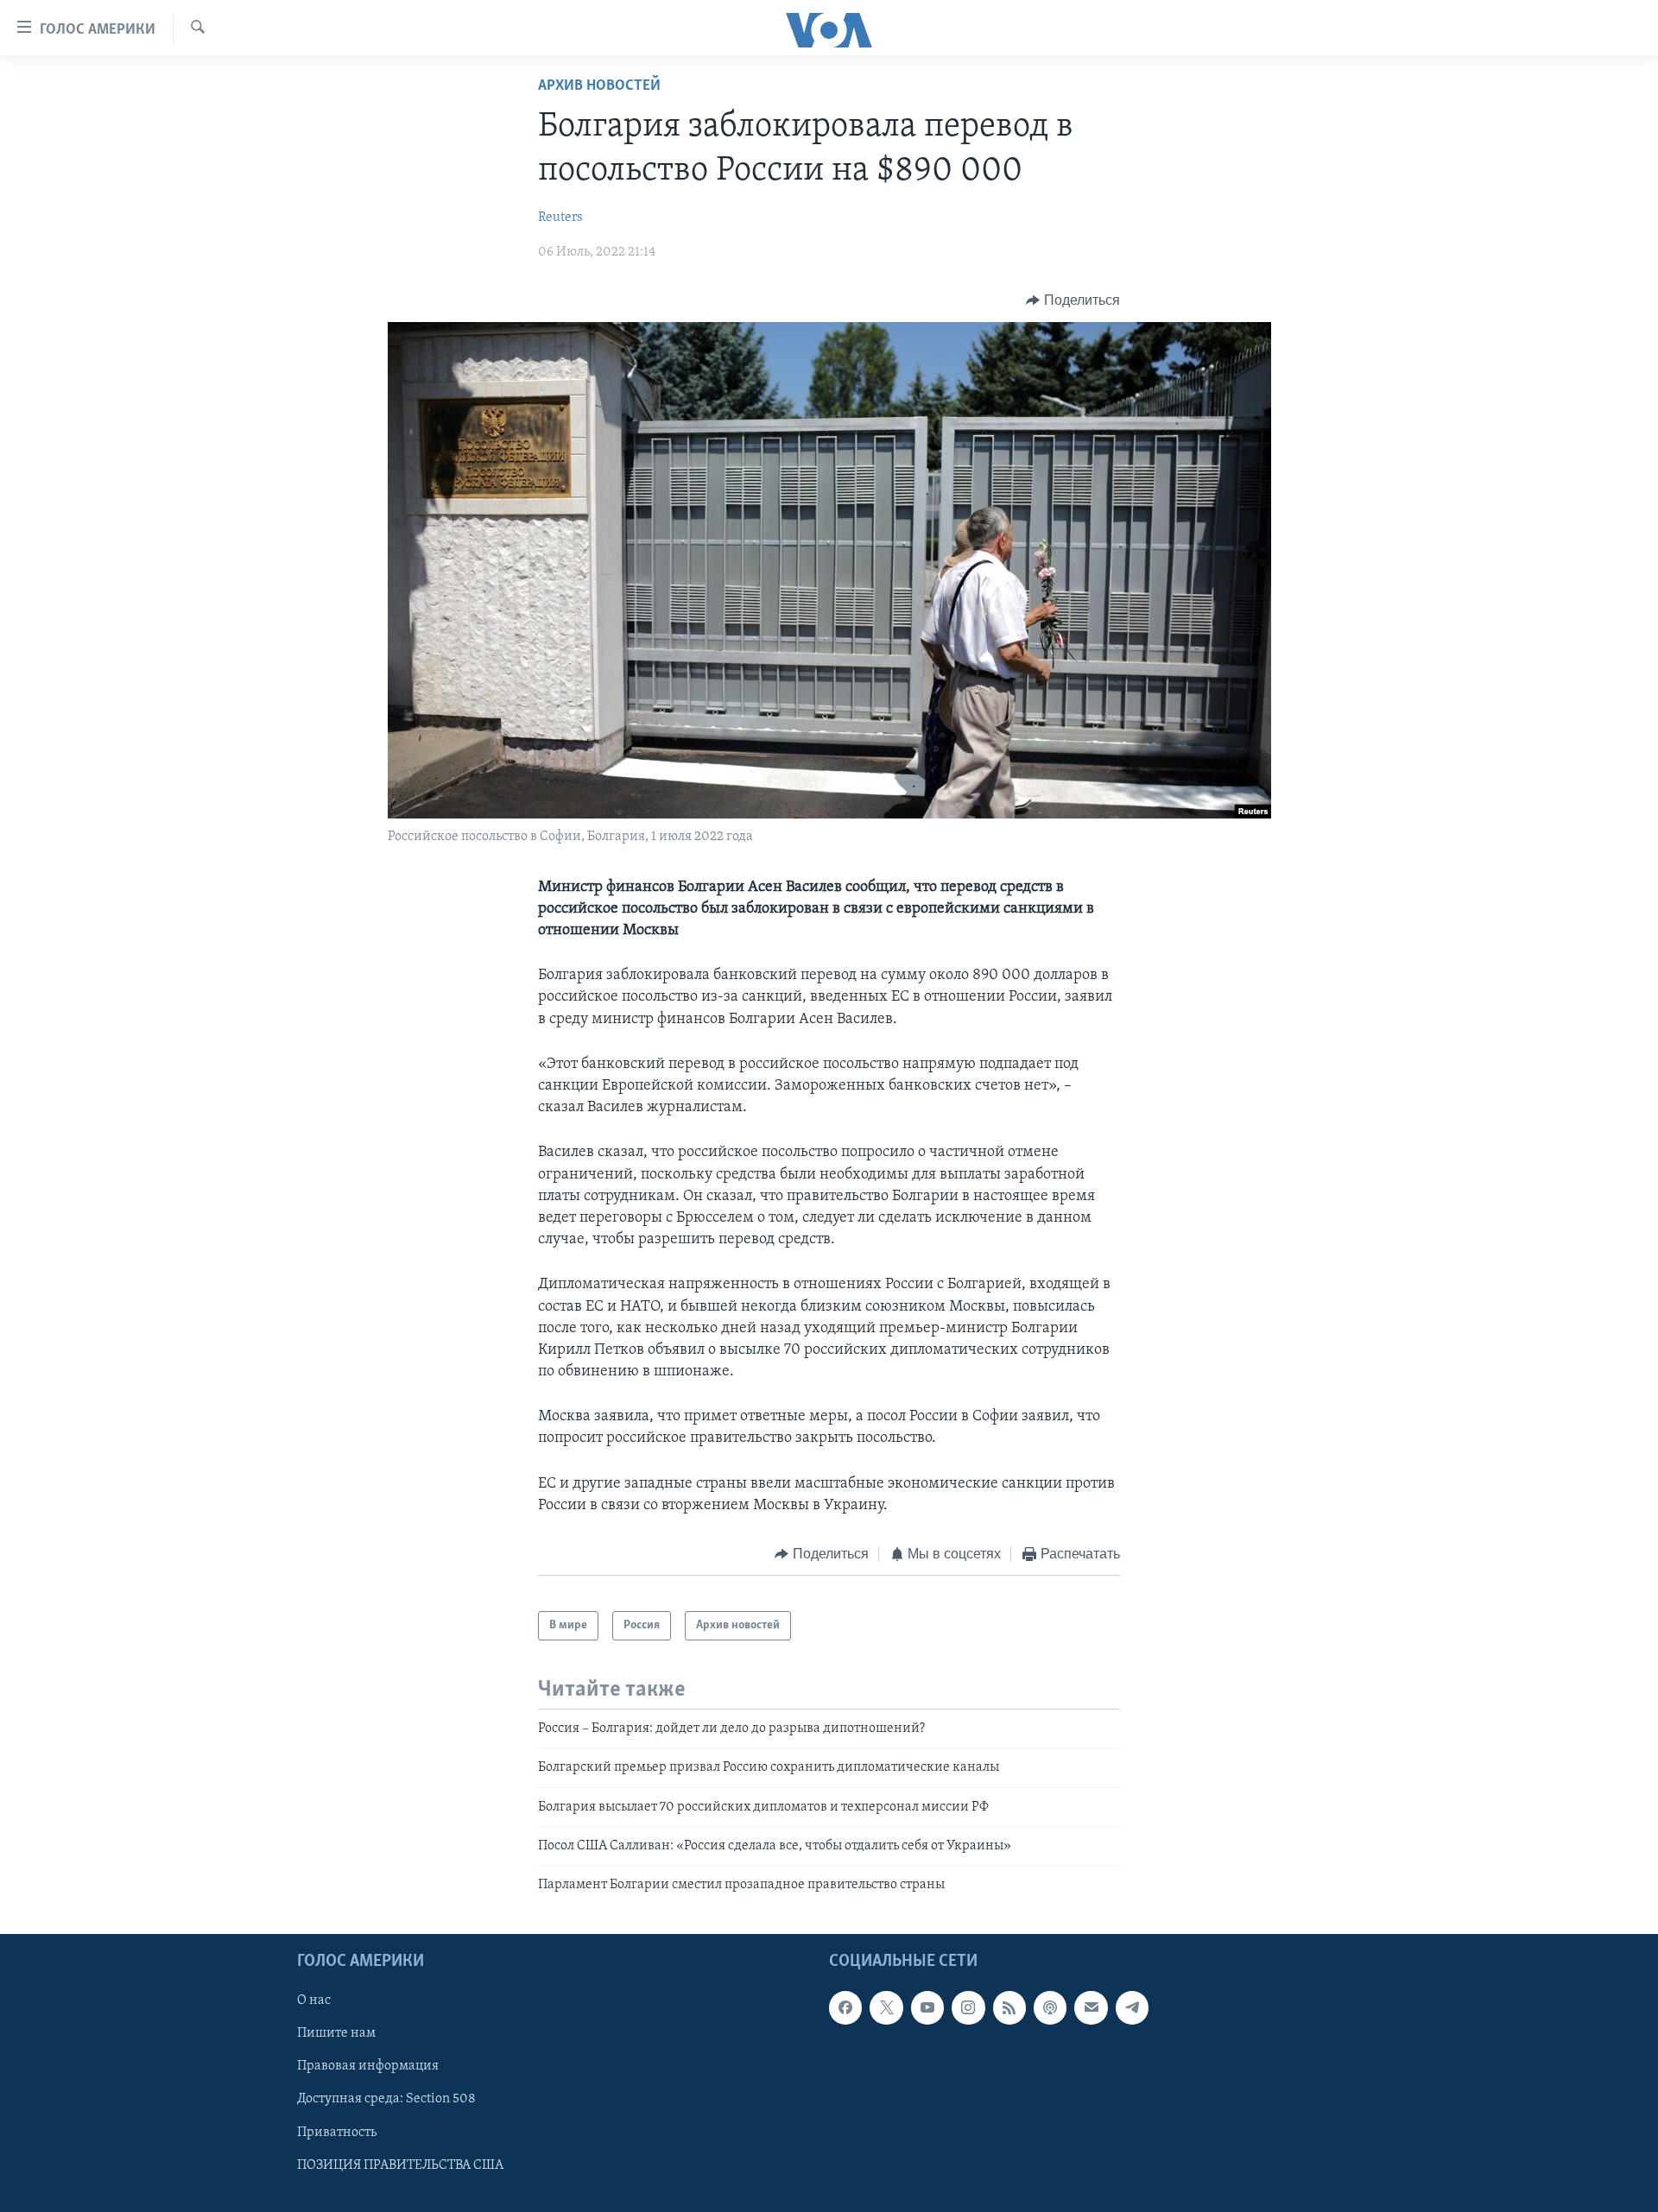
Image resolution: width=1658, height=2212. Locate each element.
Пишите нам (336, 2033)
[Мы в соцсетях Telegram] (1132, 2007)
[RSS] (1009, 2007)
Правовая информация (368, 2066)
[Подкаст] (1050, 2007)
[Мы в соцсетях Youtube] (927, 2007)
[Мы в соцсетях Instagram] (968, 2007)
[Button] (1073, 300)
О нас (314, 2000)
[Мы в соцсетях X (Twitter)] (886, 2007)
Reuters (560, 218)
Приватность (337, 2132)
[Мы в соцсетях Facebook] (845, 2007)
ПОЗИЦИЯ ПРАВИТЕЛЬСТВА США (400, 2165)
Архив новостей (599, 86)
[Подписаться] (1091, 2007)
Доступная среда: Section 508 (386, 2099)
